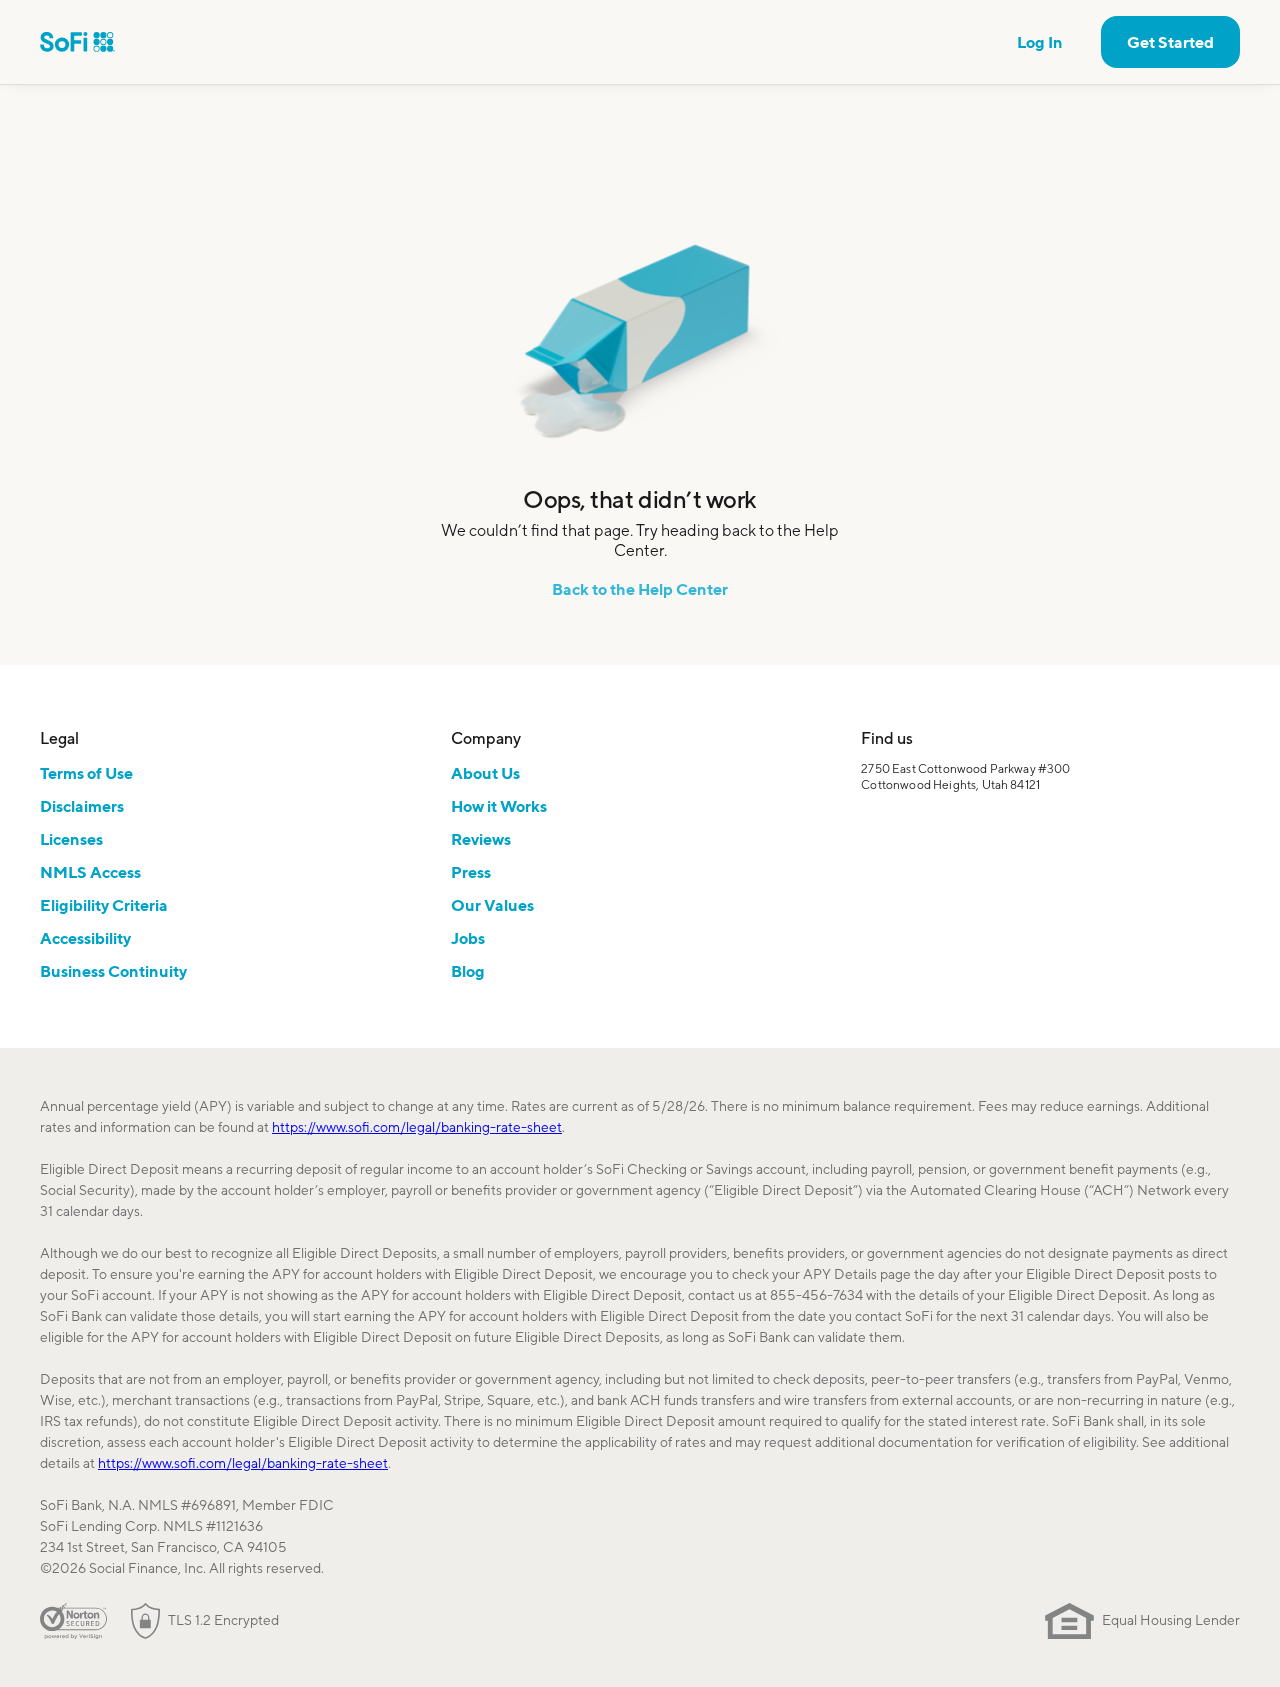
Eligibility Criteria (104, 905)
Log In (1040, 42)
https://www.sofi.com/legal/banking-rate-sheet (417, 1127)
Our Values (492, 905)
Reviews (481, 839)
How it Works (499, 806)
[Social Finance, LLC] (77, 42)
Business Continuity (113, 971)
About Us (485, 773)
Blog (468, 971)
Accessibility (85, 938)
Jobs (468, 938)
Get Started (1170, 42)
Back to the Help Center (640, 589)
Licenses (71, 839)
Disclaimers (82, 806)
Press (471, 872)
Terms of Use (86, 773)
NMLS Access (90, 872)
